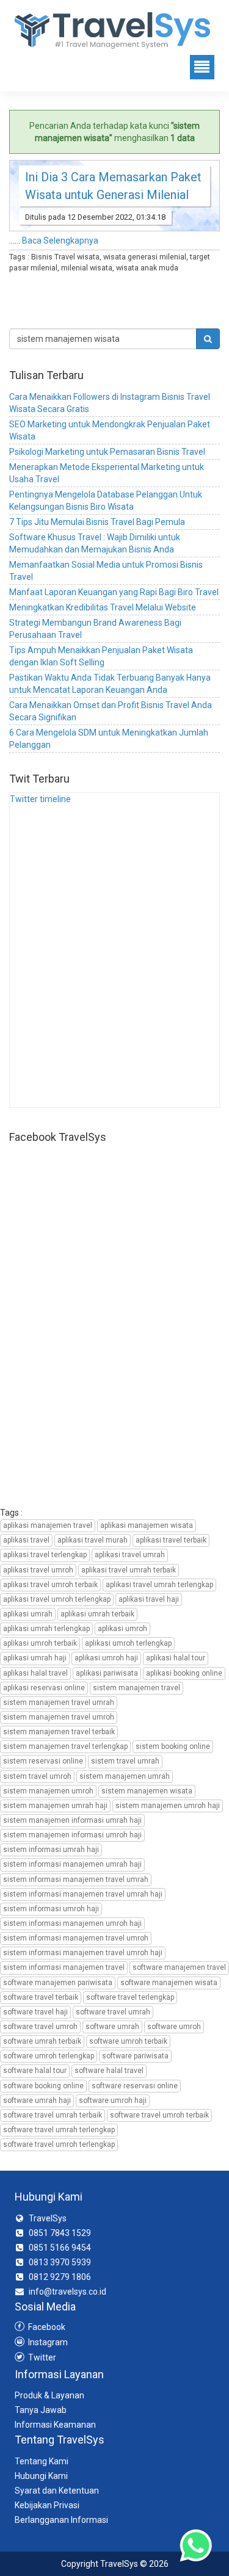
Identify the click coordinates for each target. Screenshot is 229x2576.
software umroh (174, 2027)
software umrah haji (37, 2100)
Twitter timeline (40, 799)
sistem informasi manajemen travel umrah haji (83, 1894)
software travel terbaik (41, 1997)
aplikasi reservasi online (44, 1688)
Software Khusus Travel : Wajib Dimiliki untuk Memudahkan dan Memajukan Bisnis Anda (95, 543)
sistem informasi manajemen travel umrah (76, 1880)
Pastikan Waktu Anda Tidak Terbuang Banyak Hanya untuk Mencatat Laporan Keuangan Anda (110, 684)
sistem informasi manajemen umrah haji (72, 1864)
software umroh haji (113, 2100)
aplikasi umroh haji (106, 1658)
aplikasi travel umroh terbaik (50, 1585)
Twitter (41, 2357)
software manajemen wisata (169, 1983)
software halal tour (35, 2071)
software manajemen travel (179, 1967)
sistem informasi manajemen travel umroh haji (83, 1953)
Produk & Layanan (49, 2395)
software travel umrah (113, 2012)
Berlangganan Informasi (61, 2520)
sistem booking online (173, 1746)
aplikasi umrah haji (35, 1658)
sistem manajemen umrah (125, 1776)
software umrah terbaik (42, 2041)
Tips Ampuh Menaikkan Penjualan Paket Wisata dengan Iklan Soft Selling (101, 656)
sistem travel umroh (37, 1776)
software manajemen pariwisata (58, 1983)
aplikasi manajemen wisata (147, 1525)
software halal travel (109, 2071)
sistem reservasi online (43, 1761)
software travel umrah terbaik (53, 2115)
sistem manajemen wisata (147, 1791)
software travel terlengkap (130, 1997)
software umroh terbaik (128, 2041)
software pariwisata (135, 2056)
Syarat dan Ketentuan (57, 2491)
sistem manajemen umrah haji (55, 1806)
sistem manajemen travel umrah (59, 1702)
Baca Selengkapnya (60, 241)
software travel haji (35, 2012)
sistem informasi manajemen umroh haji (72, 1923)
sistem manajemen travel (136, 1688)
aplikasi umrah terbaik (97, 1614)
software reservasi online (135, 2086)
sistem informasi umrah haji (51, 1850)
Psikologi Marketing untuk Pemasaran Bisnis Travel (107, 452)
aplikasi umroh (122, 1629)
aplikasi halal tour (176, 1658)
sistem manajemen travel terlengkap (65, 1746)
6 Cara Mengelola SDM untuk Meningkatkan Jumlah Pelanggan (109, 739)
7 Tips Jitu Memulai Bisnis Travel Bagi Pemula (97, 522)
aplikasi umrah (28, 1614)
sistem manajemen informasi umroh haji (72, 1835)
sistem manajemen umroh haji (168, 1806)
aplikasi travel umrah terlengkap (159, 1585)
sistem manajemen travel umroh (59, 1717)
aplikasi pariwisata (107, 1673)
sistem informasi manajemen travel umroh (76, 1938)
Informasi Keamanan (55, 2425)
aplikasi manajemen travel (48, 1525)
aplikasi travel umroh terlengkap (57, 1599)
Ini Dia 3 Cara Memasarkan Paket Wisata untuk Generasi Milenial (113, 186)
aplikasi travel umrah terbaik (129, 1570)
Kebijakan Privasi (47, 2505)
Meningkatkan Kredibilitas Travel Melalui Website (103, 607)
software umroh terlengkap (49, 2056)
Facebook (46, 2327)
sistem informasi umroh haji (51, 1909)
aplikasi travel (26, 1540)
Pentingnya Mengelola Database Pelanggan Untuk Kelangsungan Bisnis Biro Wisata (106, 501)
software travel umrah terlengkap (59, 2130)
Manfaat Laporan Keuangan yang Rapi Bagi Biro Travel (114, 592)
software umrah (112, 2027)
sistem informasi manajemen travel (64, 1967)
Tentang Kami (42, 2461)
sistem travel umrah (125, 1761)
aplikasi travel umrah (130, 1555)
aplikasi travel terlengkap (45, 1555)
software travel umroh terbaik (159, 2115)
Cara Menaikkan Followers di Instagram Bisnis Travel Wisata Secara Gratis (110, 403)
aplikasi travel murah (93, 1540)
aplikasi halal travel (35, 1673)
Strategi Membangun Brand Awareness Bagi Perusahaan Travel (95, 629)
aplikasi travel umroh (38, 1570)
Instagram (47, 2342)
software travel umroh (40, 2027)
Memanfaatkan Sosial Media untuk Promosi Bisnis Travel (106, 571)
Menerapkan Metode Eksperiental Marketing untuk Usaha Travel (107, 473)
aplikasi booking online (184, 1673)
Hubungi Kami (41, 2476)
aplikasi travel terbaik (171, 1540)
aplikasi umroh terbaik (40, 1643)
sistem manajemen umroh (48, 1791)
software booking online (43, 2086)
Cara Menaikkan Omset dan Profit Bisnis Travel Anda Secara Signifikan (111, 711)
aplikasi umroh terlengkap (128, 1643)
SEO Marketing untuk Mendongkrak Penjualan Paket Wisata (110, 430)
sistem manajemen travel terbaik (59, 1732)
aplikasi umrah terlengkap (46, 1629)
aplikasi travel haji (149, 1599)
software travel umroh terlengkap (59, 2144)
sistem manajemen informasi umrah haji (72, 1820)
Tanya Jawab (41, 2410)
